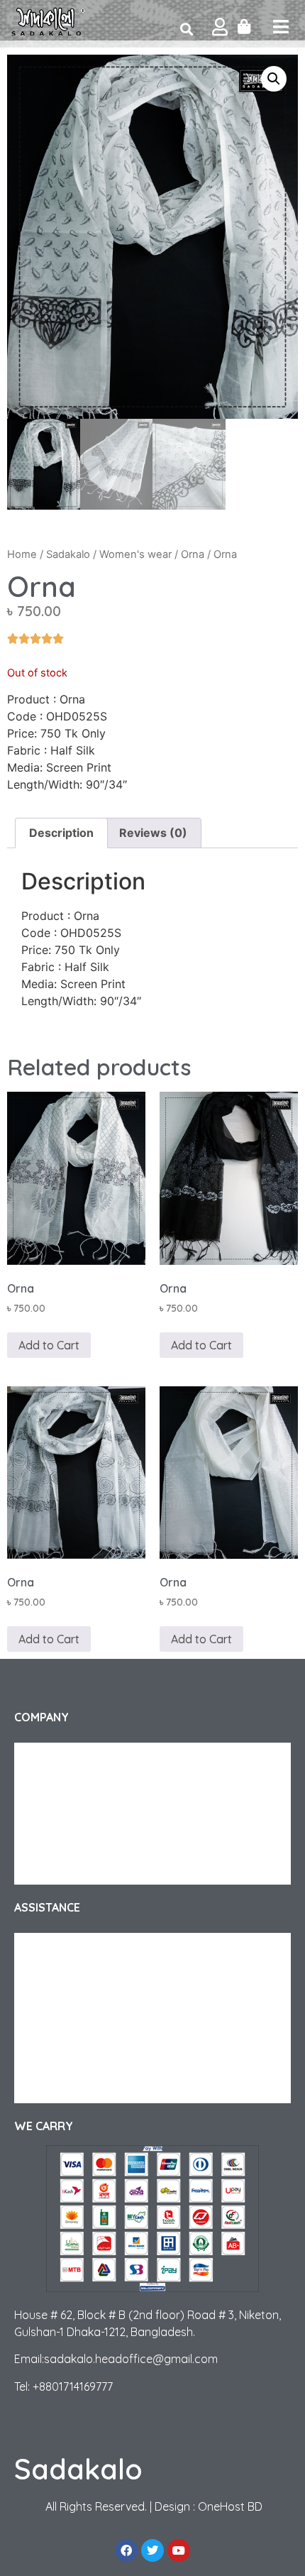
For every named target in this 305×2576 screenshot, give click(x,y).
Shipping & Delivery (72, 1947)
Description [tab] (61, 833)
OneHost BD (230, 2506)
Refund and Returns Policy (88, 1975)
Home (22, 554)
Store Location (62, 2089)
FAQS (40, 2004)
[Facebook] (126, 2550)
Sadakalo (68, 554)
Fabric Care (54, 2032)
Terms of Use (57, 1870)
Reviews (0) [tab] (153, 833)
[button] (274, 79)
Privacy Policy (59, 1842)
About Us (49, 1757)
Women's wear (135, 554)
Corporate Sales (65, 1814)
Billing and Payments (75, 2061)
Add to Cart (49, 1345)
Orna (193, 554)
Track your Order (67, 1785)
